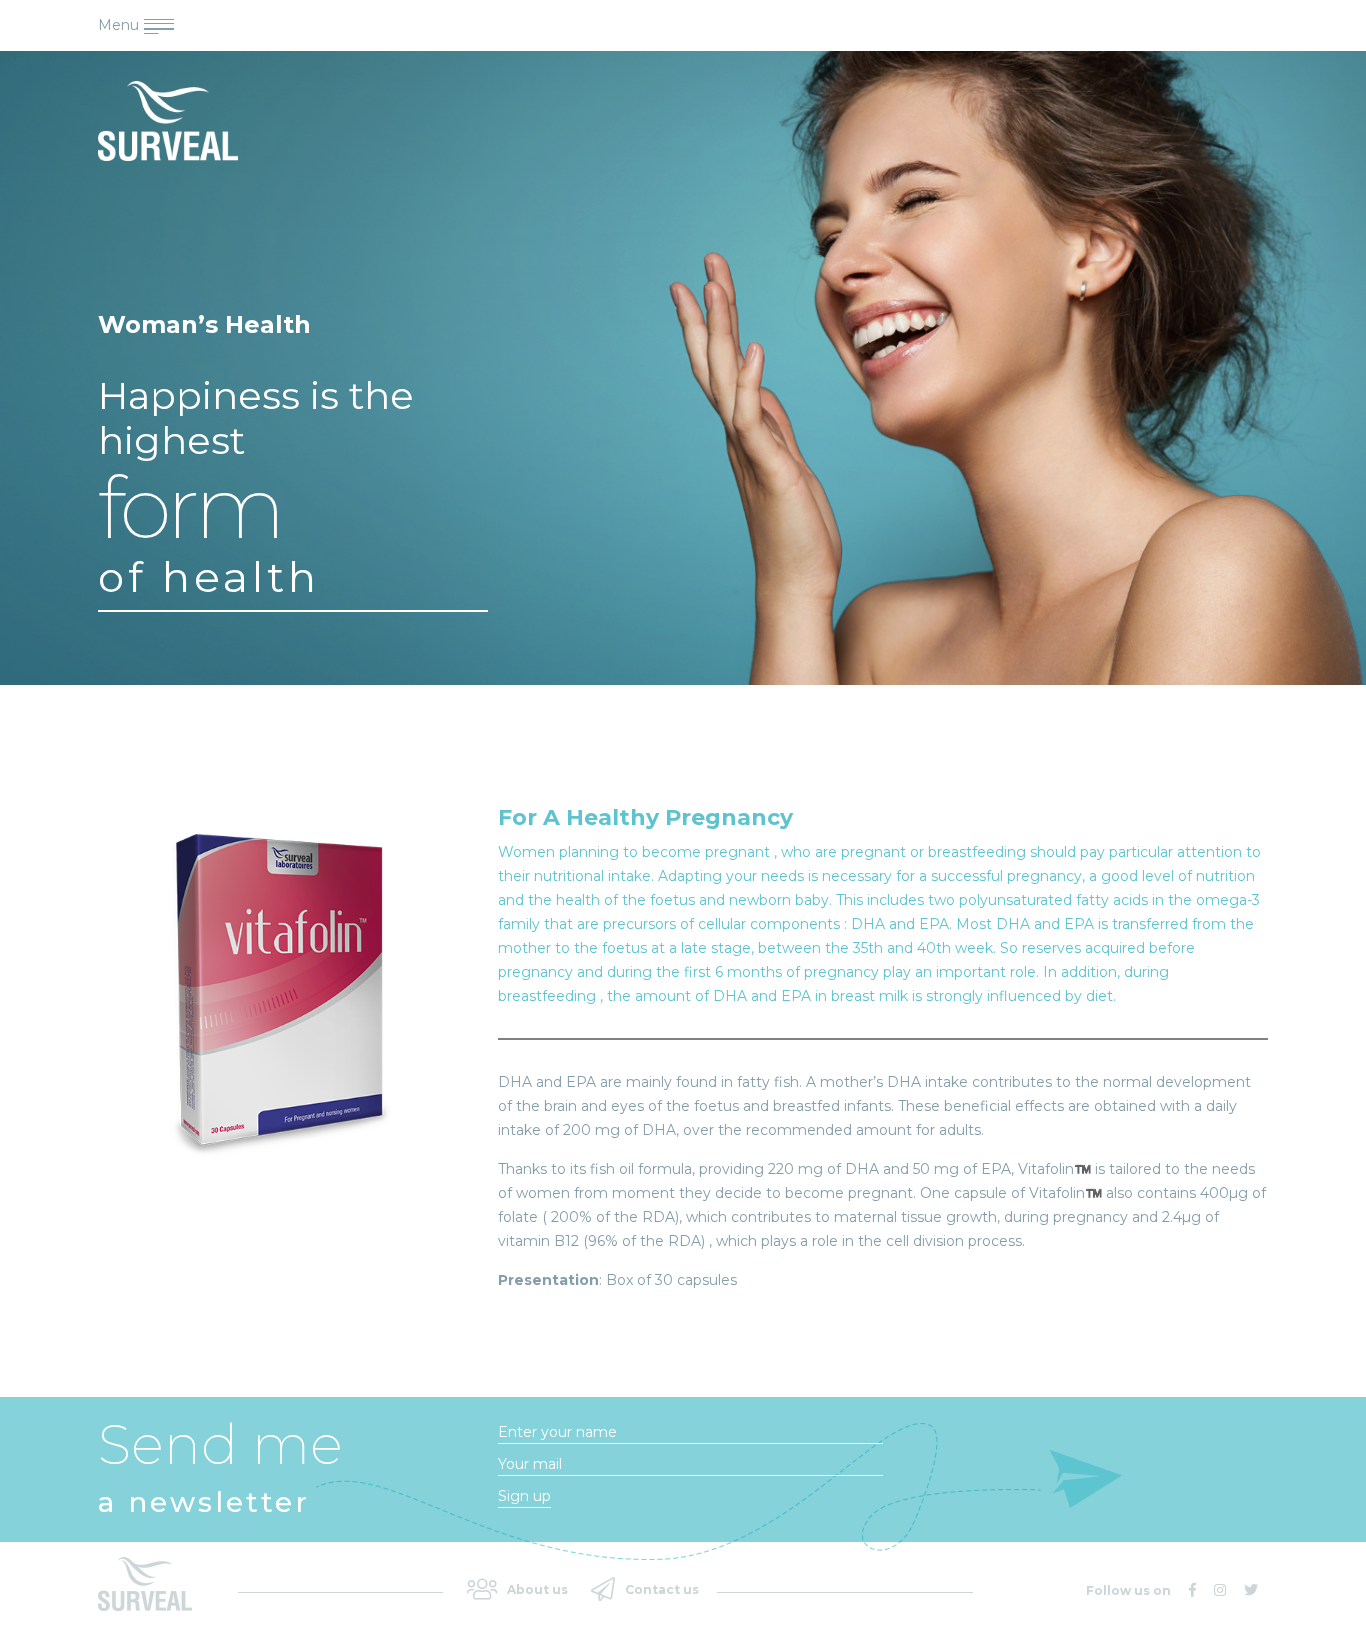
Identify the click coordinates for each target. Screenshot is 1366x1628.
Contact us (662, 1589)
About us (537, 1589)
